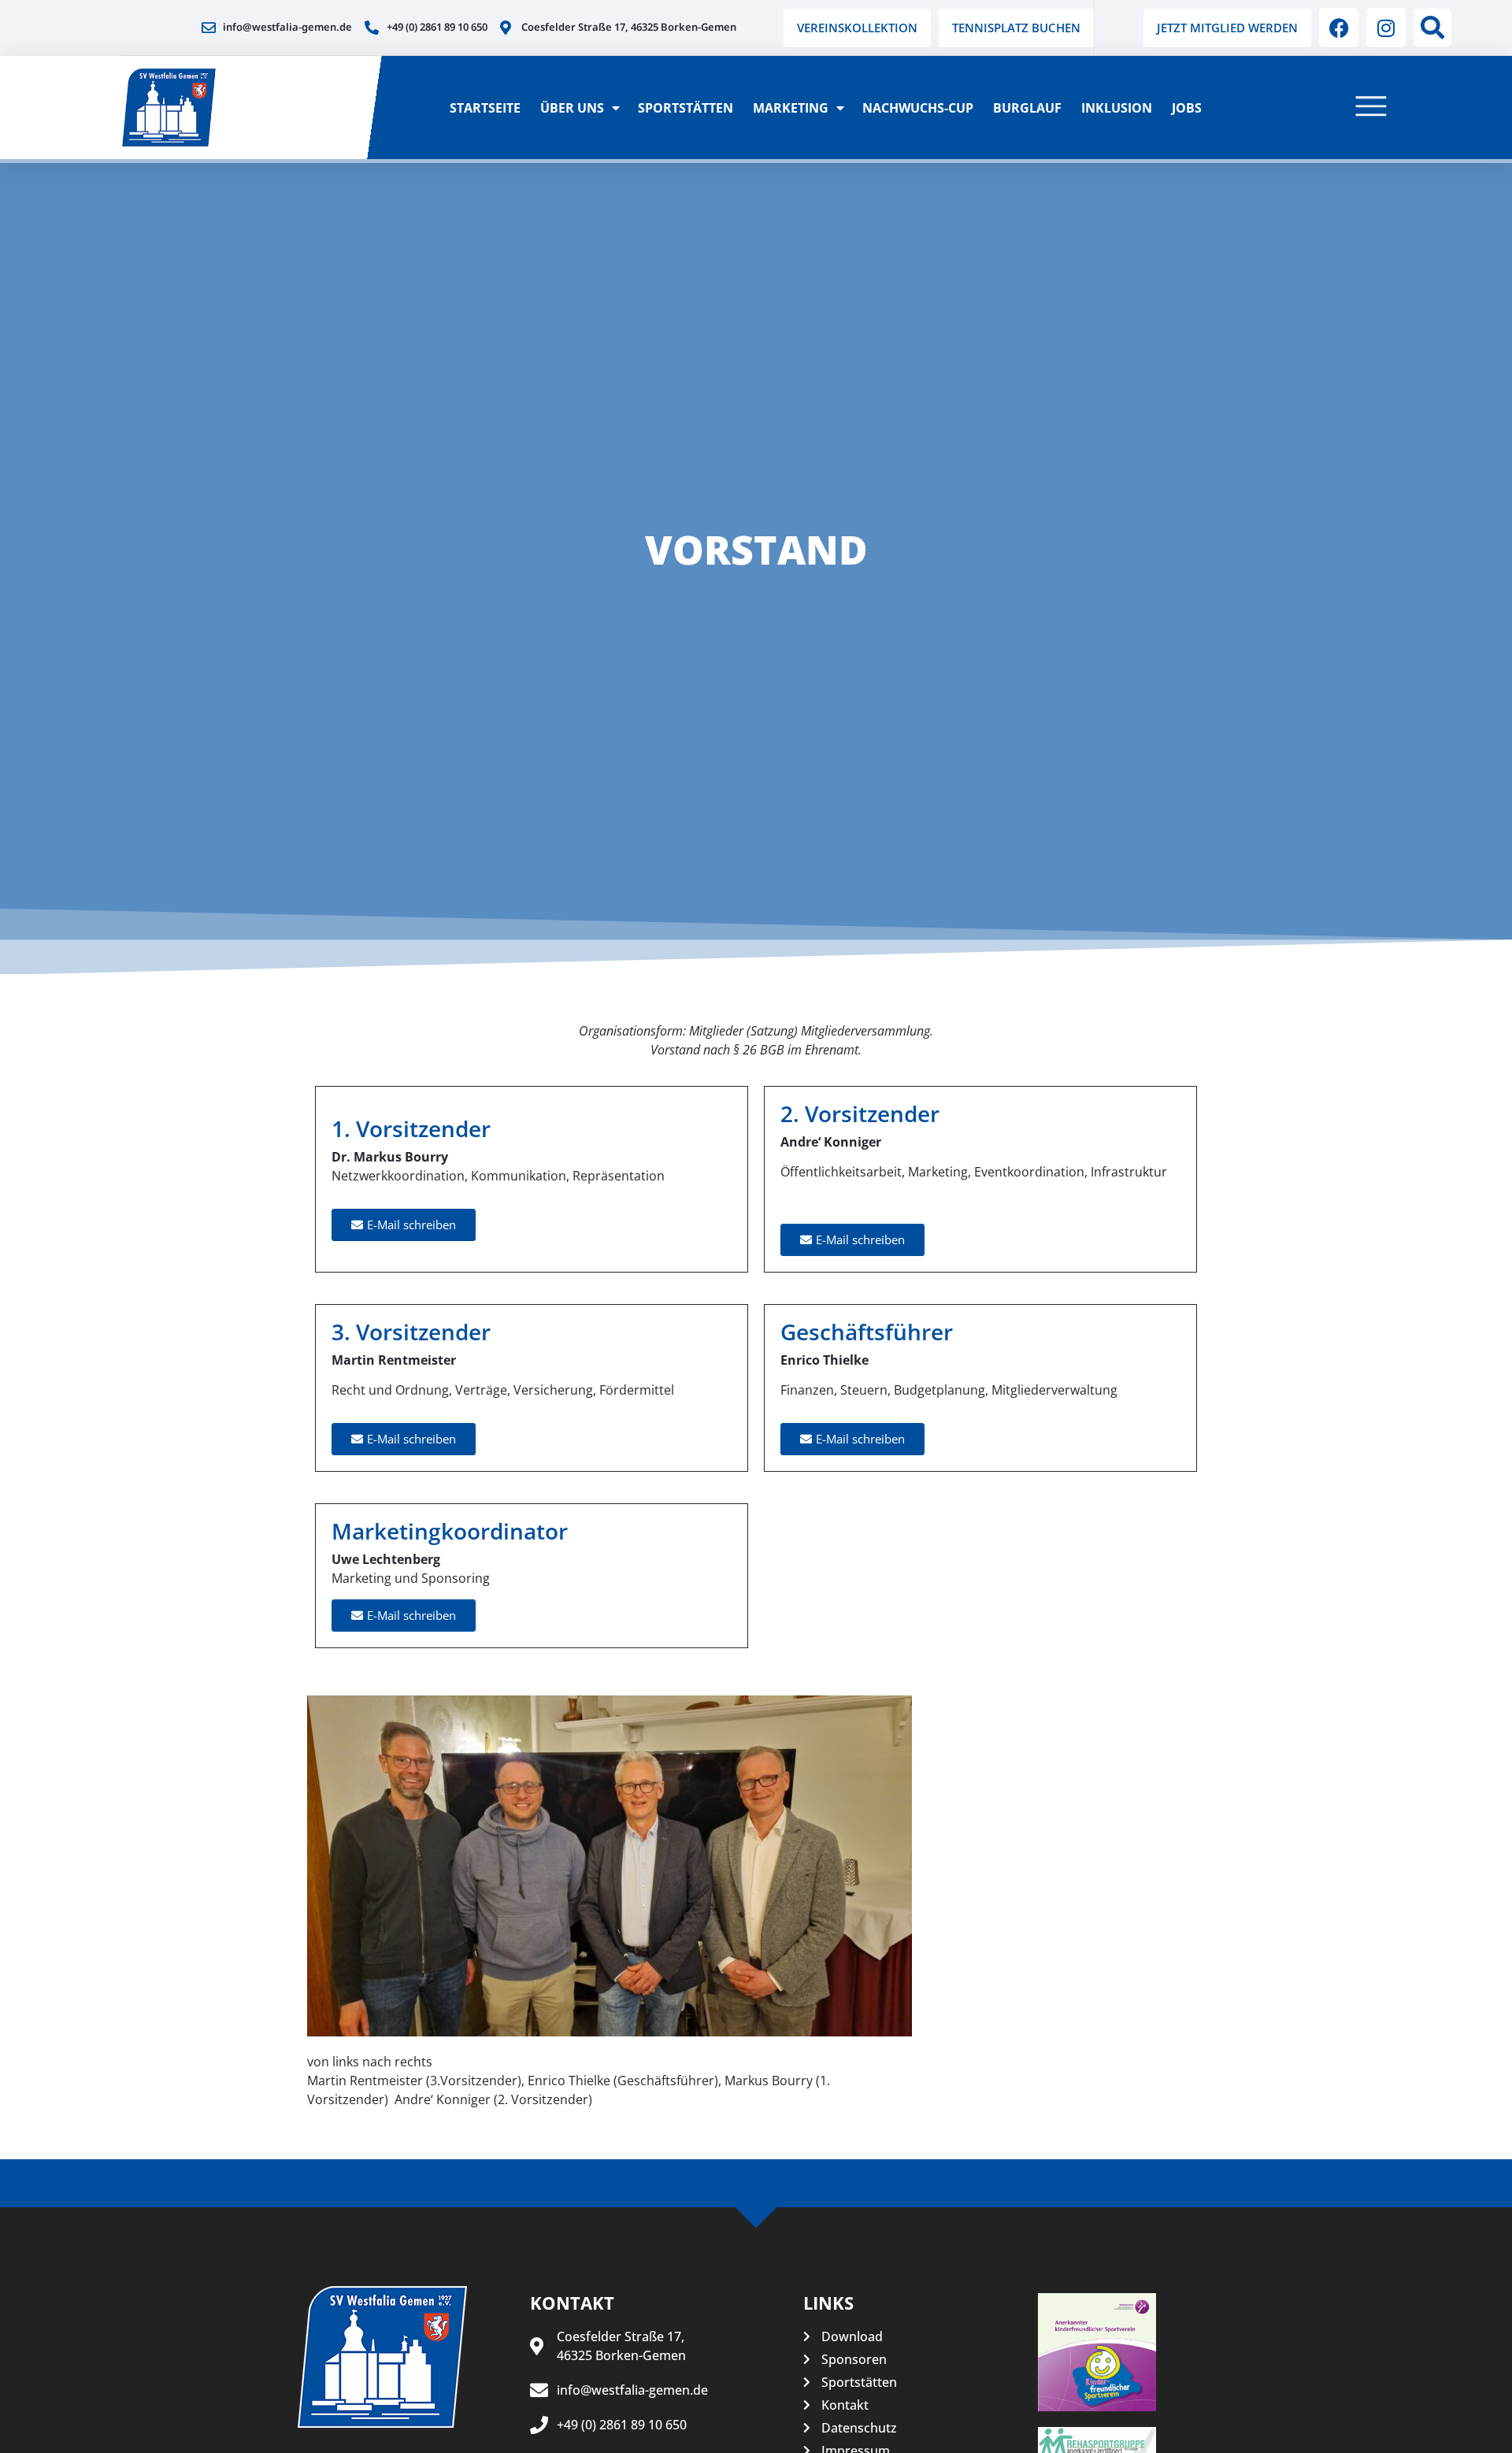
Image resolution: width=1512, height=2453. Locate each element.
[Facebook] (1339, 28)
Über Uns (572, 108)
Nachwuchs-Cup (918, 108)
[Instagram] (1386, 28)
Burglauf (1027, 108)
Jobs (1187, 108)
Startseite (485, 108)
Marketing (791, 108)
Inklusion (1117, 108)
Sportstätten (686, 108)
